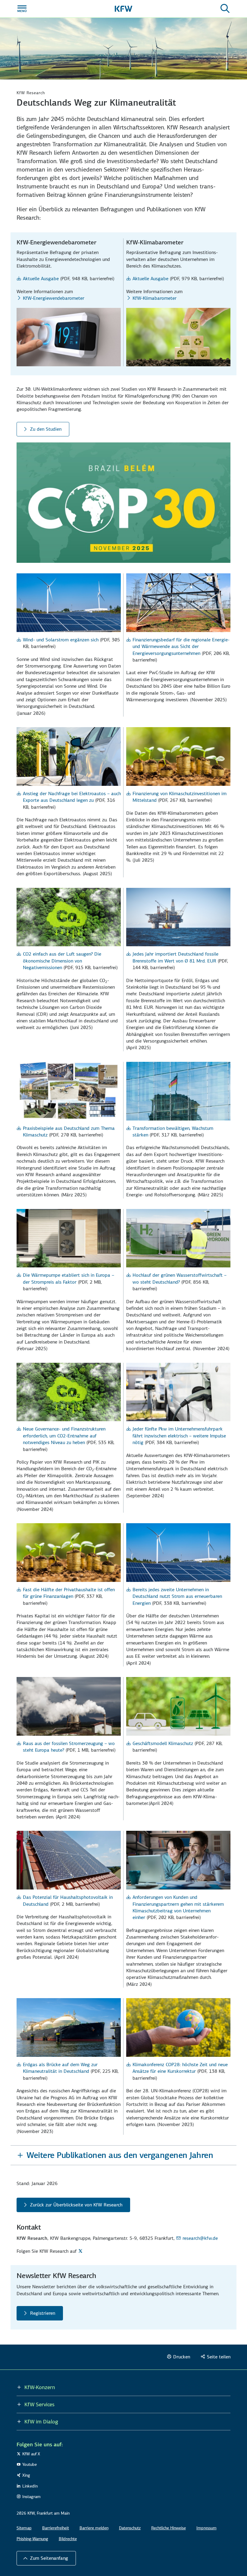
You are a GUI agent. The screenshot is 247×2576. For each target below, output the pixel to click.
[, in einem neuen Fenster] (81, 2251)
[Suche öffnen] (225, 9)
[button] (124, 2155)
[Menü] (22, 9)
